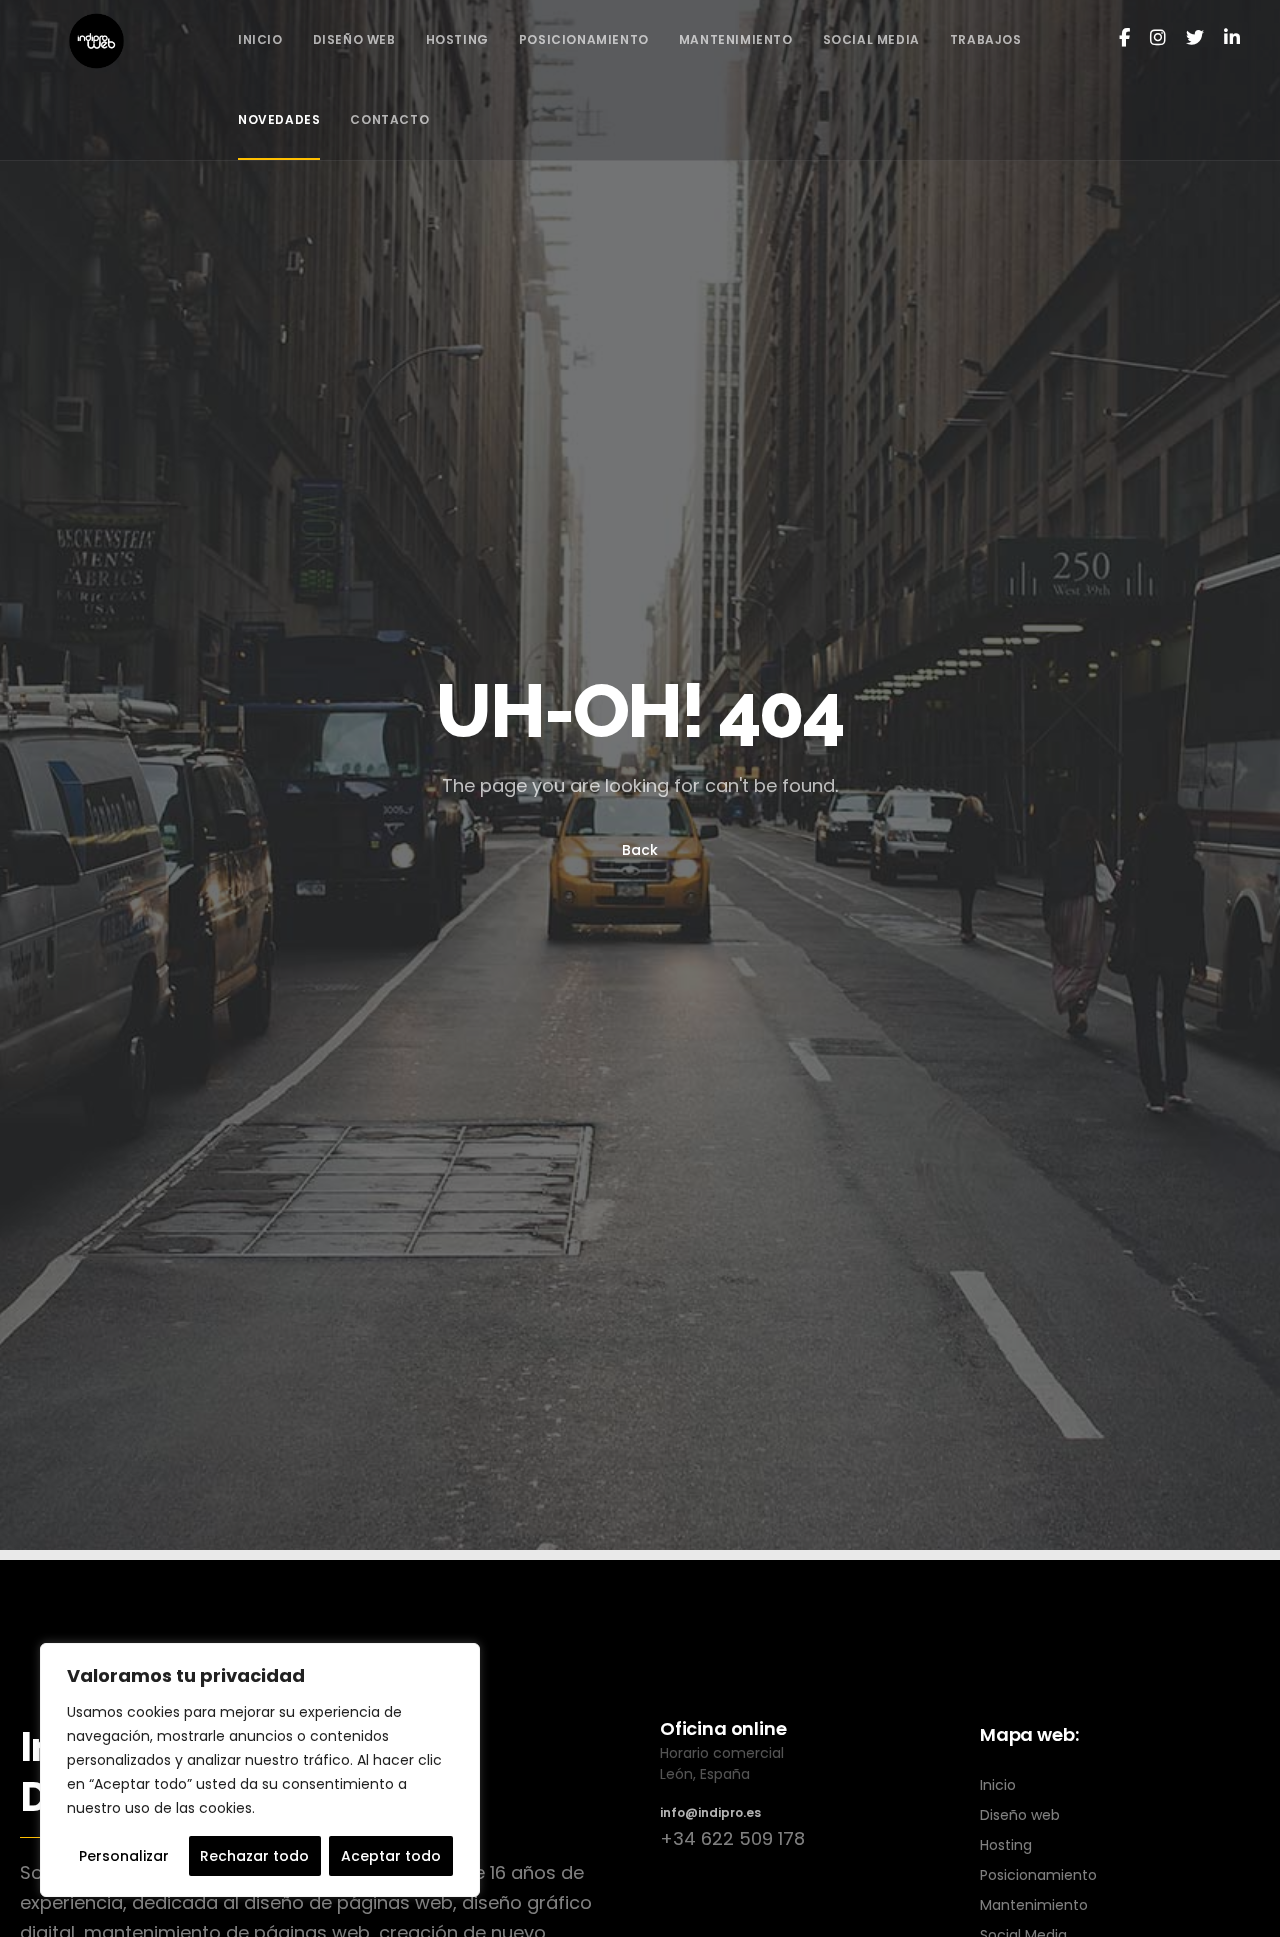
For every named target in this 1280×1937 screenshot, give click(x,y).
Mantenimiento (1034, 1905)
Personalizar (124, 1856)
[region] (260, 1770)
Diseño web (1020, 1815)
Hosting (1006, 1845)
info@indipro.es (710, 1812)
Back (640, 850)
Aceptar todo (391, 1856)
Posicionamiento (1038, 1875)
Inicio (998, 1785)
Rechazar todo (254, 1856)
